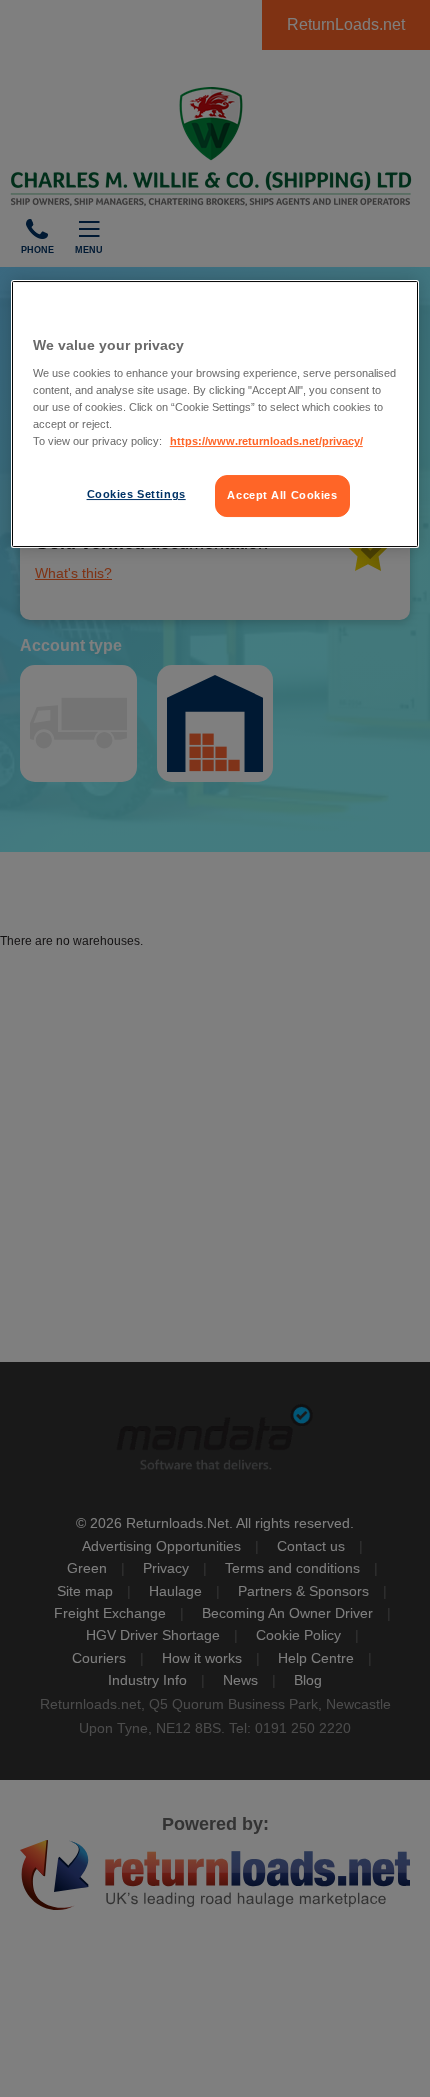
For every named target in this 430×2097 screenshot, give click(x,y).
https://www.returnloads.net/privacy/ (266, 441)
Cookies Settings (136, 495)
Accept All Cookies (282, 496)
